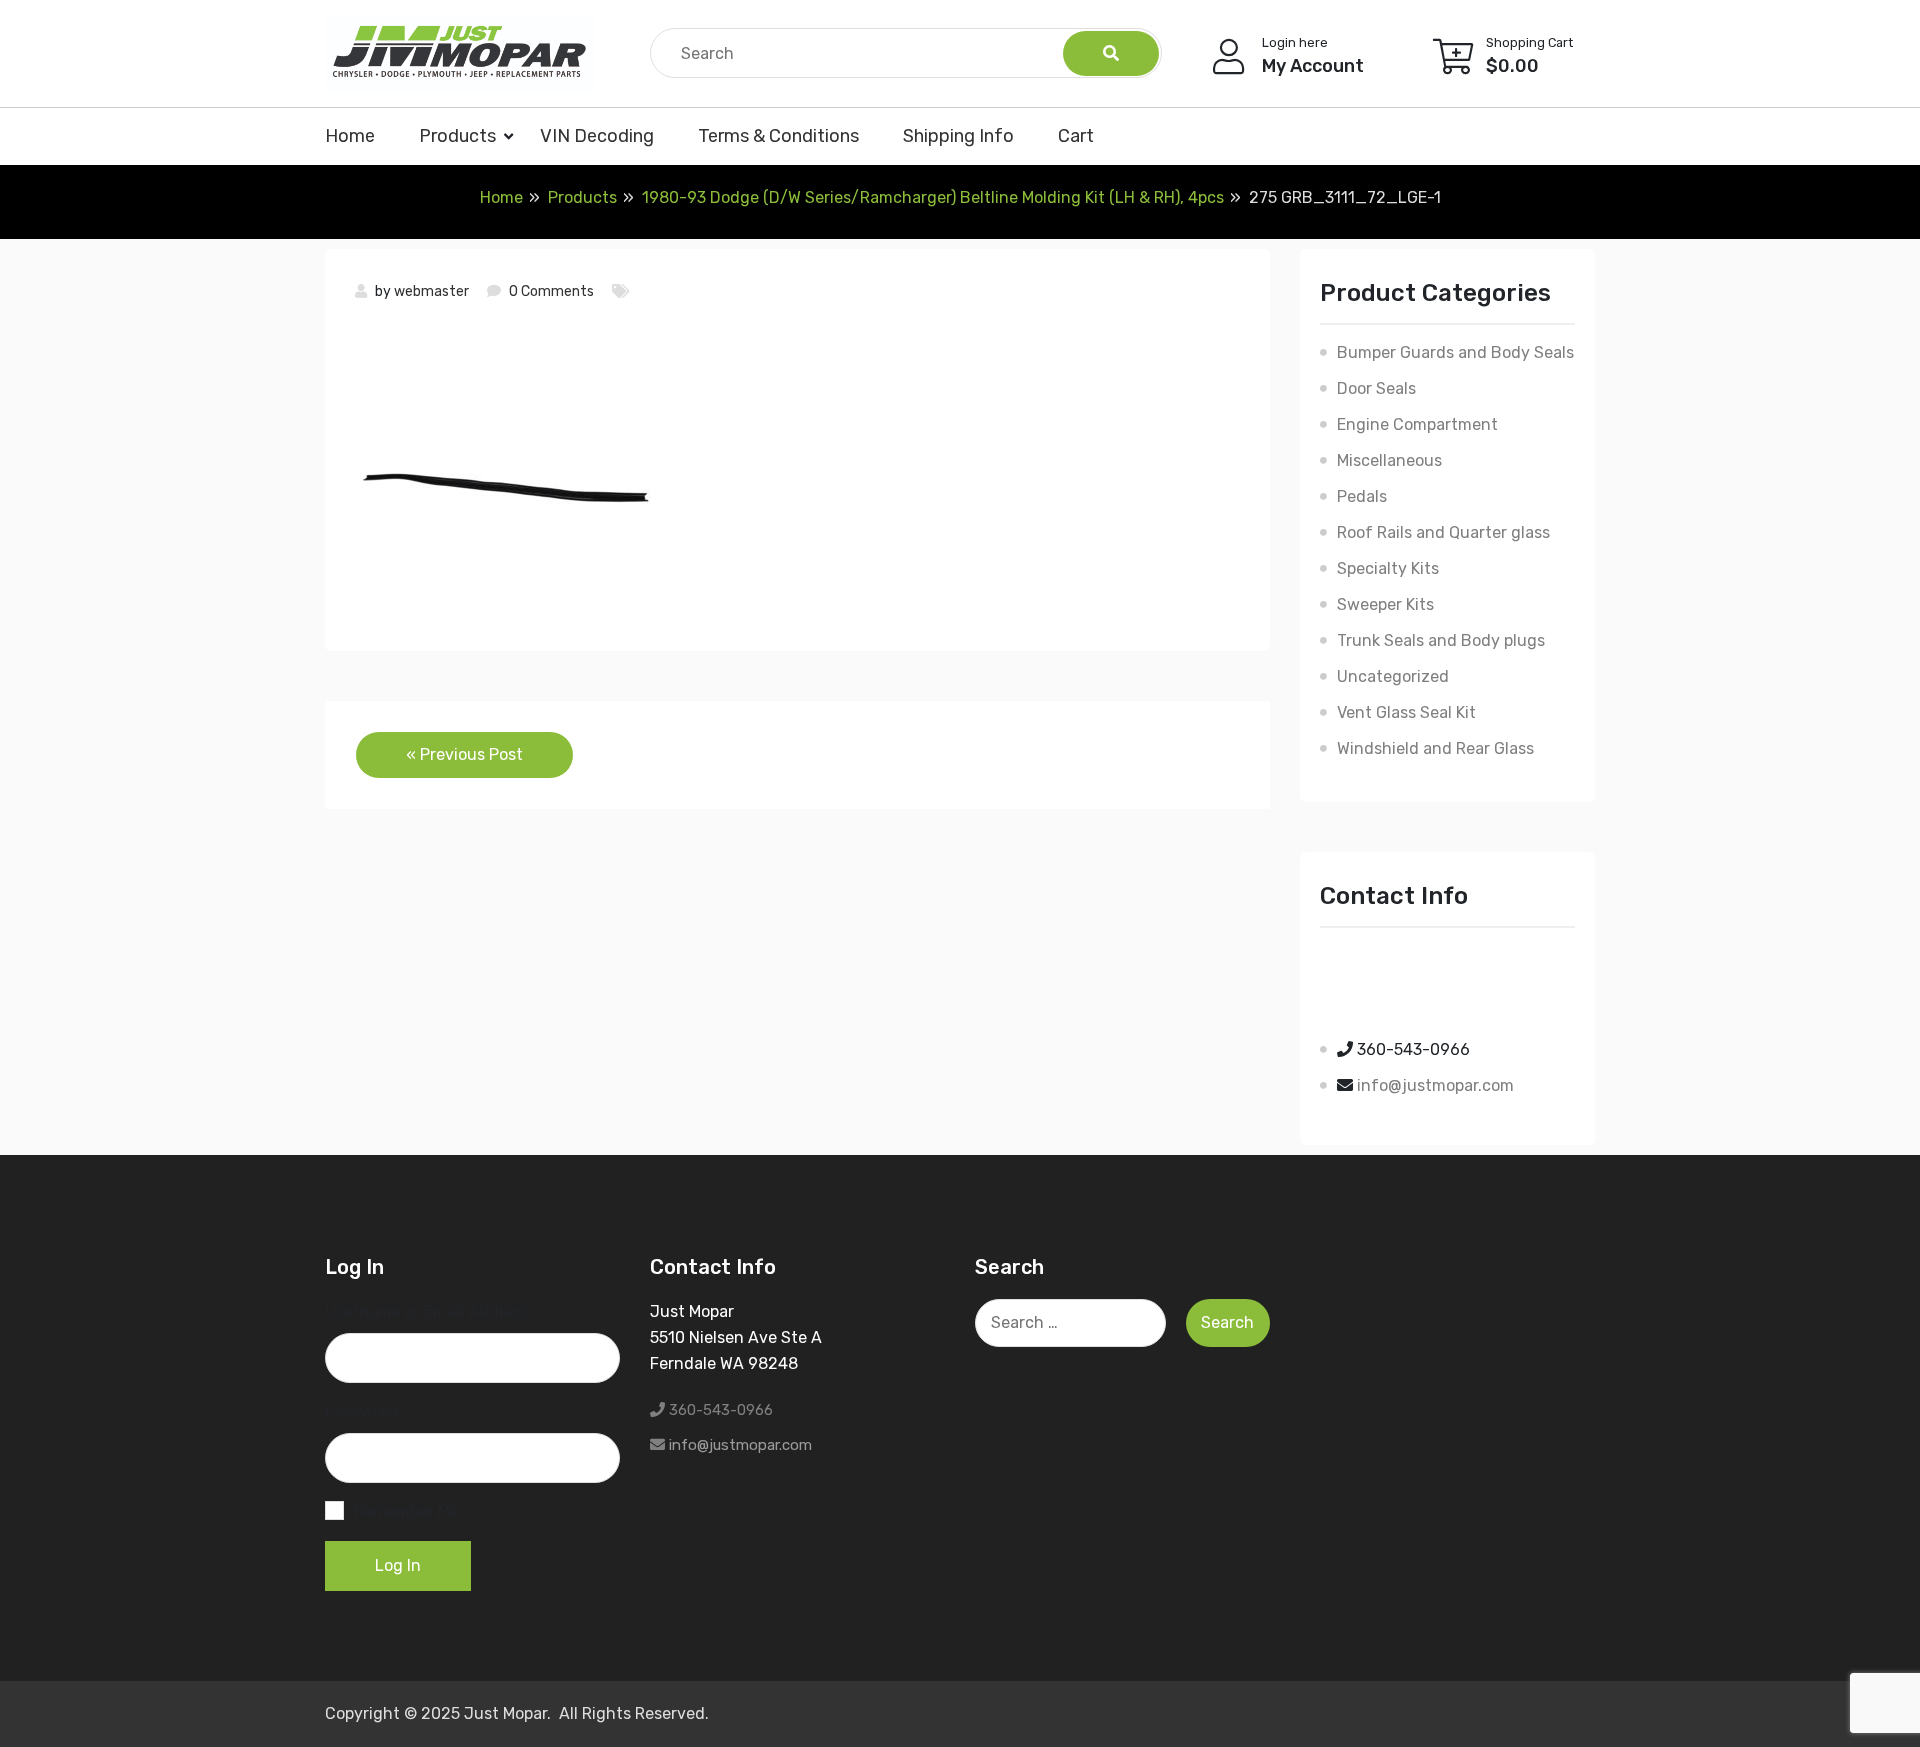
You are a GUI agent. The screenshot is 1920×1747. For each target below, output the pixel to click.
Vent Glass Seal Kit (1406, 712)
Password (361, 1411)
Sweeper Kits (1385, 604)
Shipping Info (958, 136)
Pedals (1362, 496)
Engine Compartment (1417, 424)
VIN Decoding (597, 136)
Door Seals (1376, 388)
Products (457, 136)
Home (350, 136)
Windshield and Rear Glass (1435, 748)
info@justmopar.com (1435, 1085)
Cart (1076, 136)
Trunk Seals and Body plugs (1441, 640)
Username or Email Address (427, 1311)
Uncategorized (1393, 676)
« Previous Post (464, 754)
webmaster (431, 291)
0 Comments (551, 291)
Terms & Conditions (778, 136)
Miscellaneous (1389, 460)
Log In (398, 1565)
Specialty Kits (1388, 568)
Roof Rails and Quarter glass (1443, 532)
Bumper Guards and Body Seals (1455, 352)
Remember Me (406, 1511)
